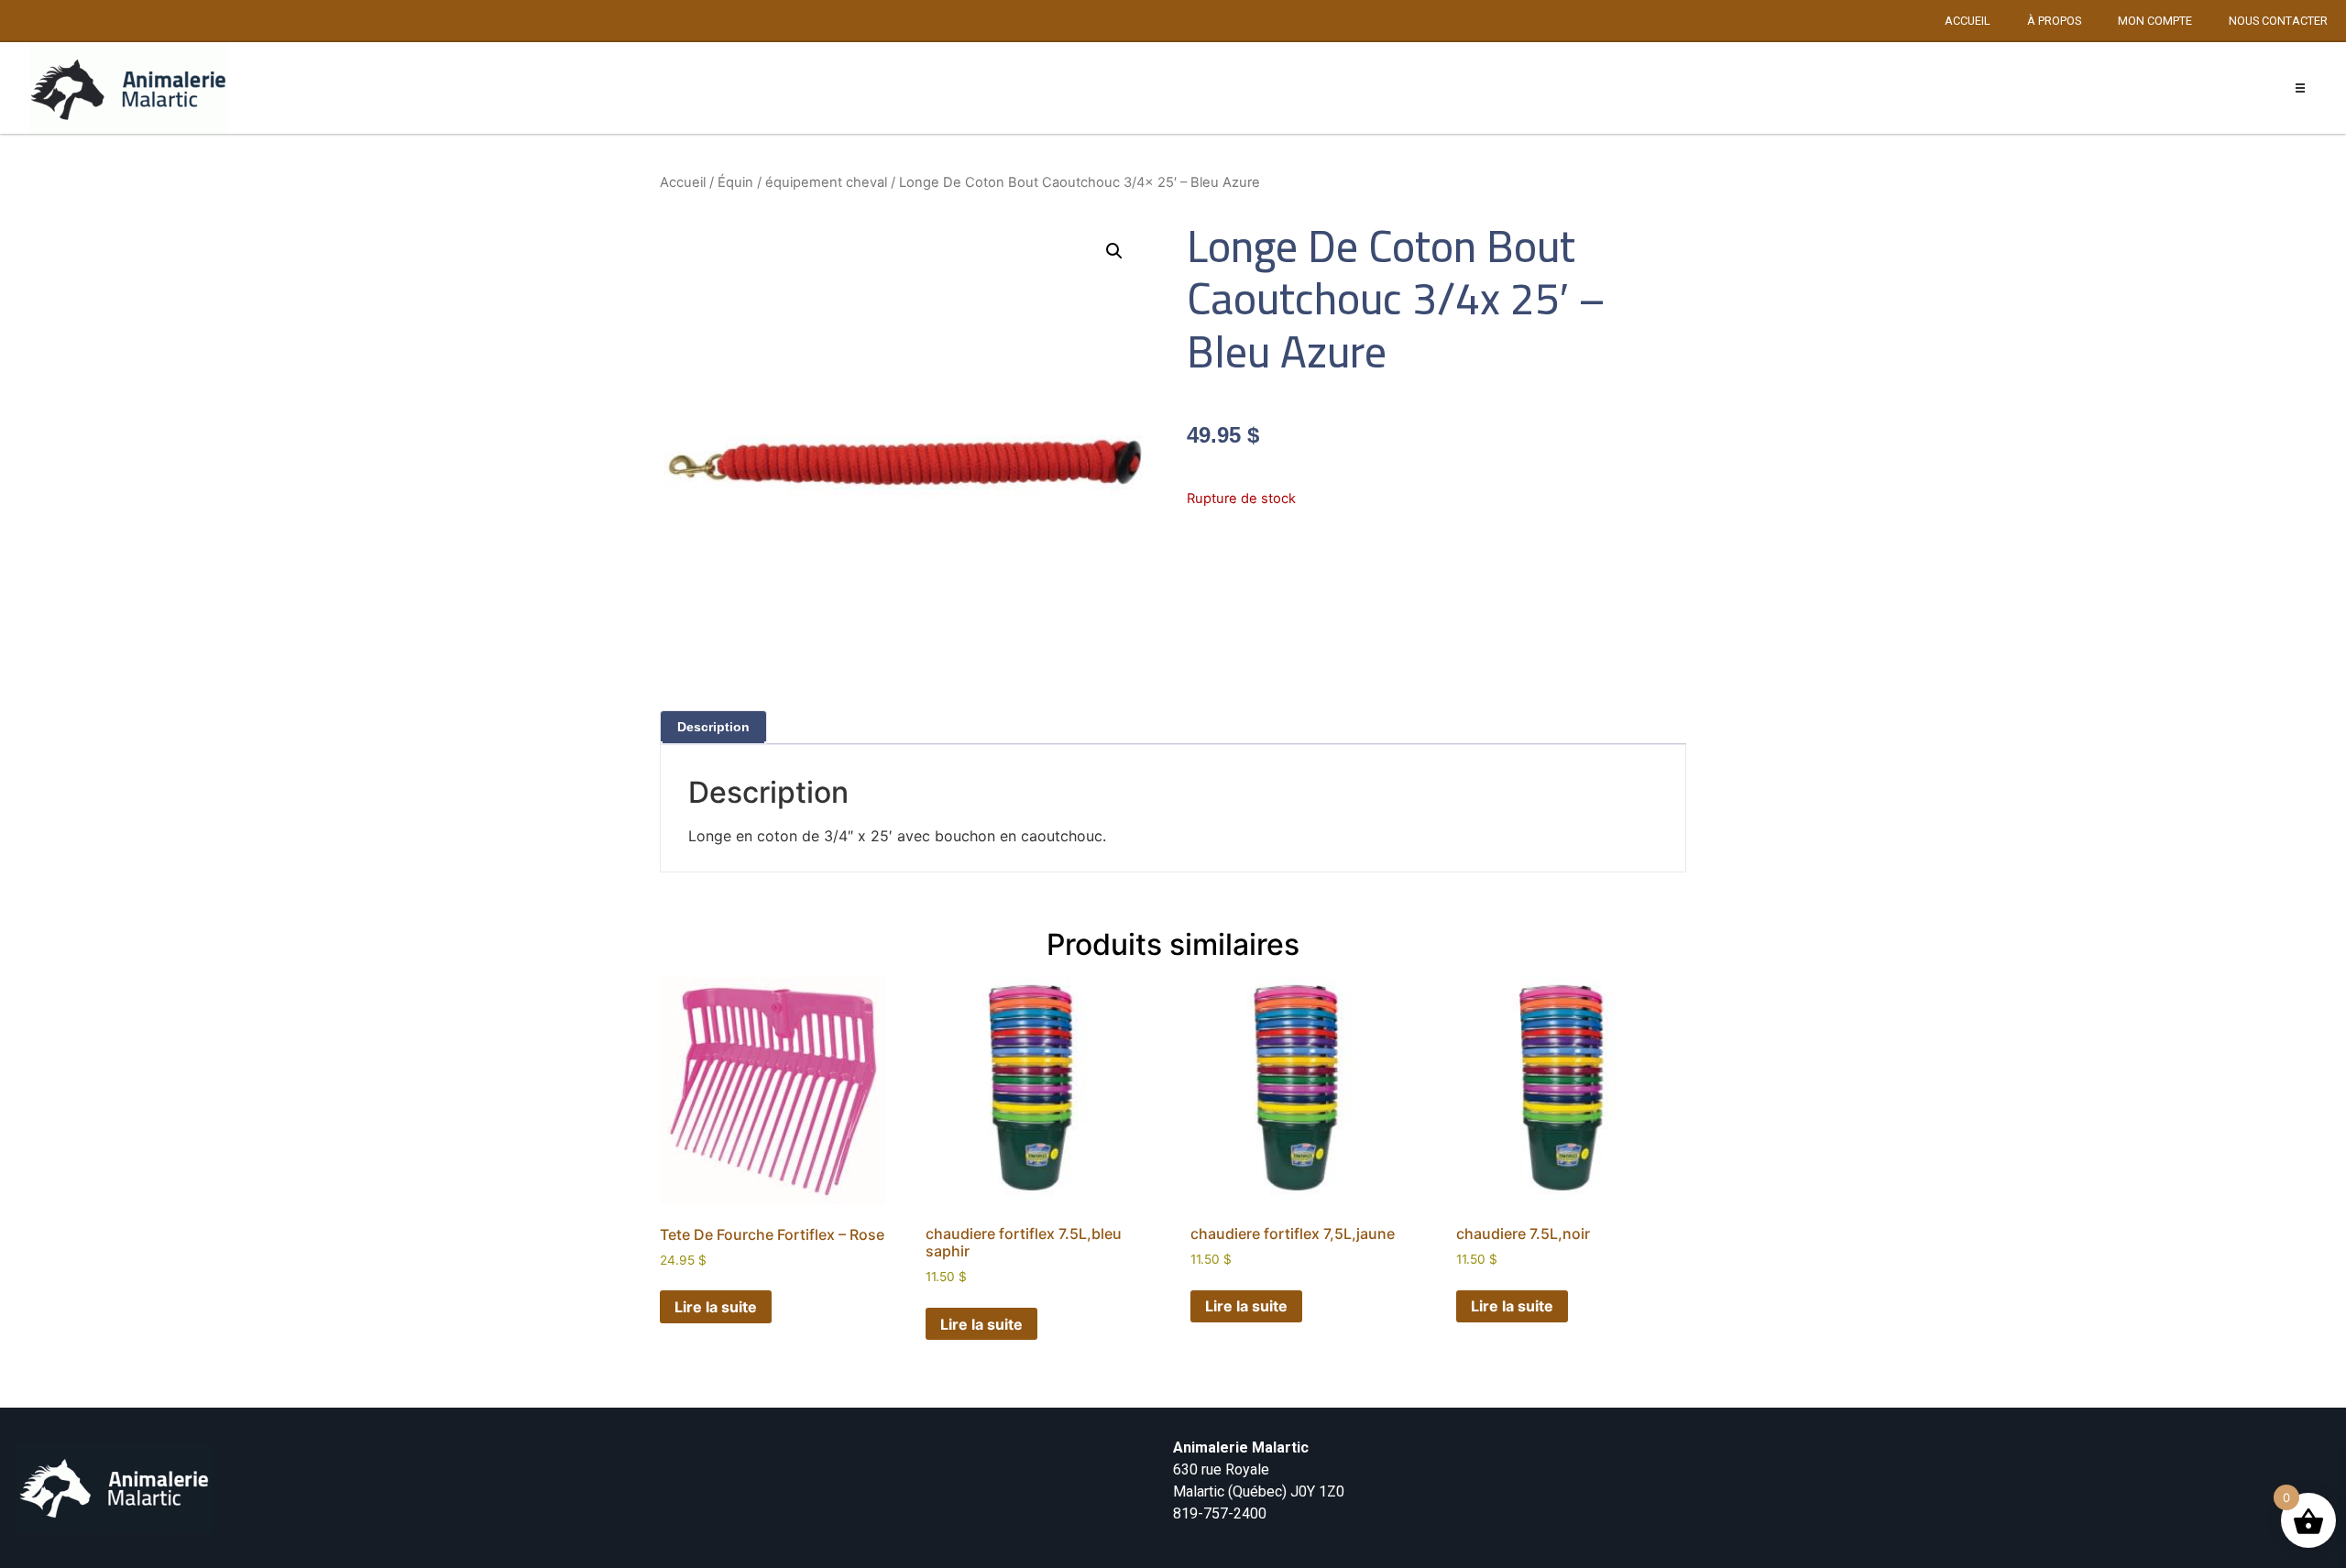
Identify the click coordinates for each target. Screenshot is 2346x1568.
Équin (735, 182)
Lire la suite (716, 1307)
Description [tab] (713, 727)
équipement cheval (826, 182)
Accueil (1968, 21)
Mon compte (2155, 21)
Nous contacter (2278, 21)
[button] (2301, 88)
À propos (2054, 21)
